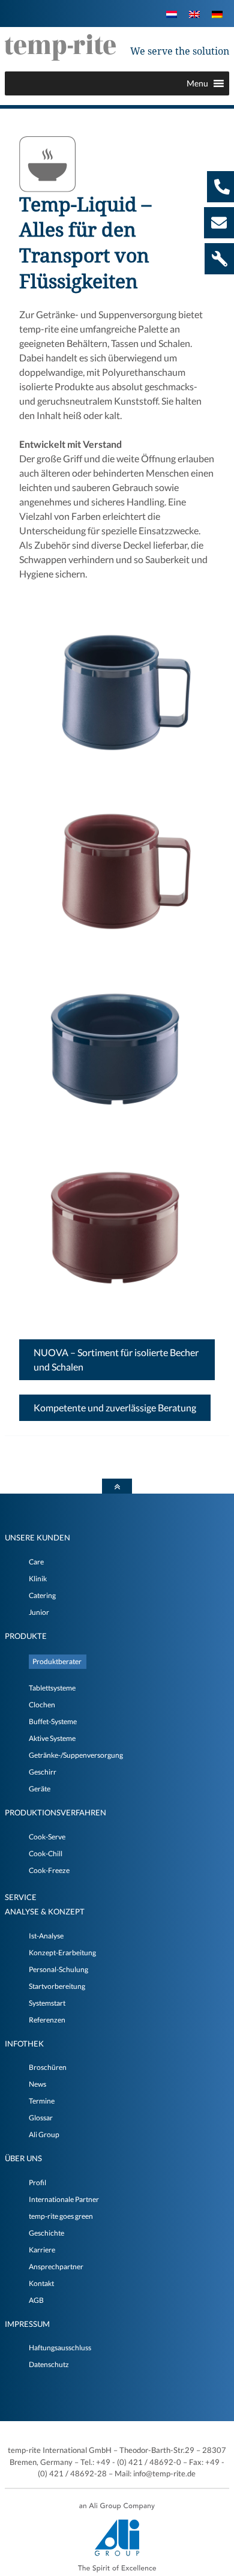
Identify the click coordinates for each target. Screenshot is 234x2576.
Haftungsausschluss (60, 2348)
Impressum (27, 2324)
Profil (37, 2182)
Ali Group (44, 2134)
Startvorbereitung (57, 1986)
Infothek (24, 2044)
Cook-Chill (46, 1854)
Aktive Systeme (52, 1738)
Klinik (38, 1579)
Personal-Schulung (58, 1969)
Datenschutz (49, 2364)
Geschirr (43, 1772)
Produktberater (57, 1661)
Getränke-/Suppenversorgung (76, 1755)
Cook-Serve (47, 1837)
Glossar (41, 2118)
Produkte (26, 1636)
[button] (197, 83)
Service (21, 1897)
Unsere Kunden (37, 1537)
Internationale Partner (64, 2199)
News (37, 2084)
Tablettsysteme (52, 1688)
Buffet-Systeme (53, 1721)
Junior (39, 1612)
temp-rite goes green (61, 2216)
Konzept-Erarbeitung (62, 1953)
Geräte (40, 1789)
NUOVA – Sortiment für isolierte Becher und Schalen (116, 1359)
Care (36, 1562)
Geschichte (46, 2233)
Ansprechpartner (56, 2267)
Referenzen (47, 2020)
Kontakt (41, 2283)
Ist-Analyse (46, 1936)
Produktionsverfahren (55, 1812)
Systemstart (47, 2003)
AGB (36, 2300)
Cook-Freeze (49, 1870)
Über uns (23, 2158)
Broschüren (48, 2067)
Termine (42, 2101)
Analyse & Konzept (45, 1911)
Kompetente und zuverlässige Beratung (115, 1407)
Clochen (42, 1705)
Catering (42, 1595)
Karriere (42, 2250)
